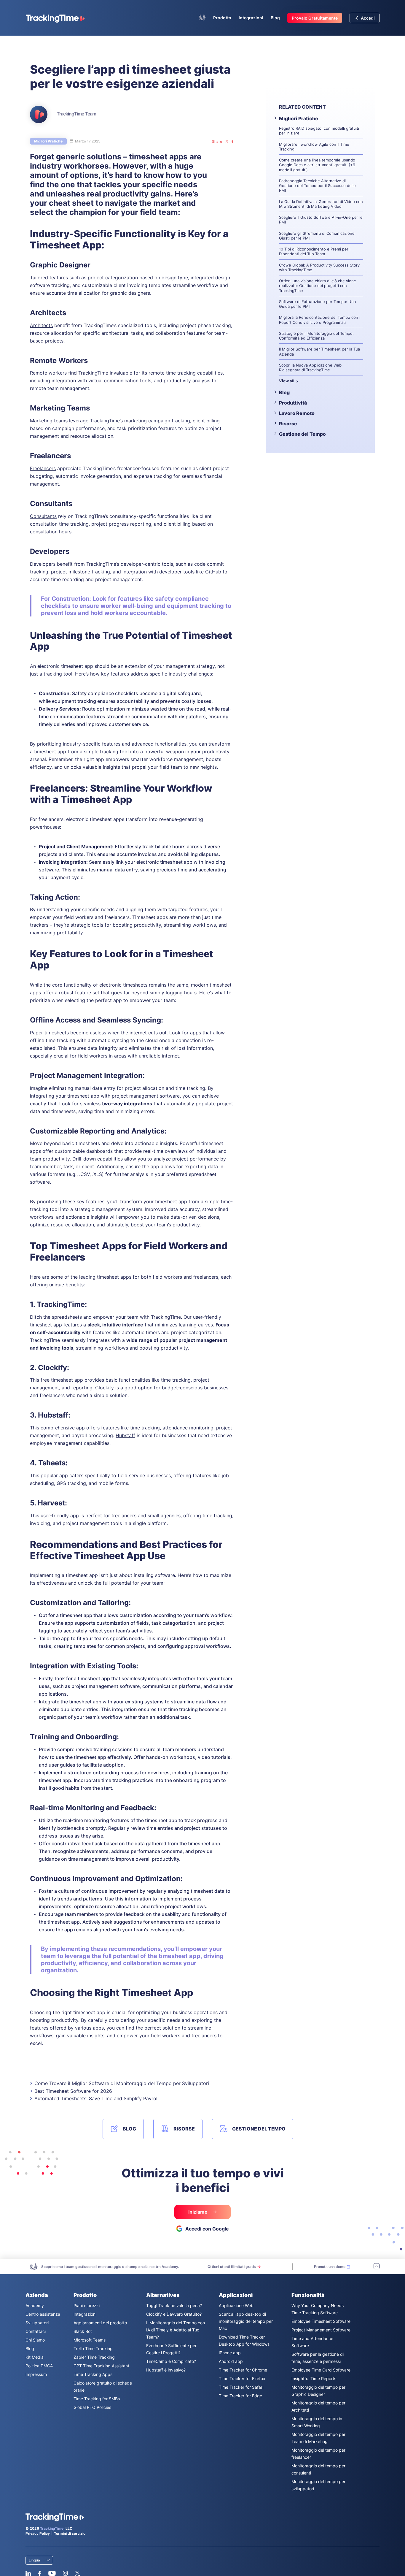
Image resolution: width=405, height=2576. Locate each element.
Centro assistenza (43, 2314)
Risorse (288, 424)
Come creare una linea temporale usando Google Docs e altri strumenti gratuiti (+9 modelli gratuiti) (317, 165)
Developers (43, 564)
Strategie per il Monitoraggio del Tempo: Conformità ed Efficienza (316, 336)
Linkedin (28, 2573)
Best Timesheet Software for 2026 (73, 2091)
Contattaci (36, 2331)
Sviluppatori (37, 2323)
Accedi (367, 18)
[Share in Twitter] (227, 142)
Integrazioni (251, 18)
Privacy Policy (38, 2533)
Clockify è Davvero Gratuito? (174, 2314)
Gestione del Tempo (302, 434)
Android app (231, 2361)
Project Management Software (321, 2330)
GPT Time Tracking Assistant (101, 2366)
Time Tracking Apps (93, 2374)
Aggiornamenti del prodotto (100, 2323)
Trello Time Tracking (93, 2348)
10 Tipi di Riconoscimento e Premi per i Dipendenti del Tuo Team (315, 251)
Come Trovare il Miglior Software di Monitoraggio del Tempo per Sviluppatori (122, 2083)
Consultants (43, 516)
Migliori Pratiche (48, 141)
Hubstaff (125, 1435)
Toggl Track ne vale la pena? (174, 2305)
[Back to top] (377, 2267)
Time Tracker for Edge (240, 2396)
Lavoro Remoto (297, 413)
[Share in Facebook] (232, 142)
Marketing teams (49, 421)
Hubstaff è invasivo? (166, 2370)
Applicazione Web (236, 2305)
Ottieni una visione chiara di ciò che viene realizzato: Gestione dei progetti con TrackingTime (318, 286)
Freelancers (43, 468)
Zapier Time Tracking (94, 2357)
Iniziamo (198, 2212)
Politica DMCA (39, 2366)
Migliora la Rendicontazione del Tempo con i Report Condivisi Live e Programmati (320, 320)
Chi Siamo (35, 2340)
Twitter (77, 2573)
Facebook (40, 2573)
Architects (41, 325)
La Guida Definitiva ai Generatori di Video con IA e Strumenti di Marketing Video (321, 204)
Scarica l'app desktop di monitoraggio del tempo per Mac (246, 2321)
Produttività (293, 403)
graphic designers (130, 293)
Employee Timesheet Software (321, 2321)
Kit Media (35, 2357)
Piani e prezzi (87, 2305)
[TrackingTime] (55, 18)
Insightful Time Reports (314, 2378)
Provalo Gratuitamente (315, 18)
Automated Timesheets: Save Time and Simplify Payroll (97, 2098)
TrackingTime (166, 1317)
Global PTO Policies (92, 2407)
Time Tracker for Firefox (242, 2378)
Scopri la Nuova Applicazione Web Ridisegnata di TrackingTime (310, 367)
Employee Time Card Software (321, 2370)
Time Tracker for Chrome (243, 2370)
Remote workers (48, 373)
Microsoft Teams (90, 2340)
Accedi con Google (207, 2229)
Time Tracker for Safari (241, 2387)
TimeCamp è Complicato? (171, 2361)
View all (287, 381)
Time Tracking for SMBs (97, 2399)
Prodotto (222, 18)
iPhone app (230, 2353)
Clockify (105, 1388)
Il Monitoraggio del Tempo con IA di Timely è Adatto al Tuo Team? (176, 2330)
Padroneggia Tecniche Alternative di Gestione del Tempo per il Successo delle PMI (317, 186)
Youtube (52, 2573)
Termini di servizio (70, 2533)
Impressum (36, 2374)
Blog (275, 18)
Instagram (65, 2573)
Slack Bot (83, 2331)
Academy (35, 2305)
